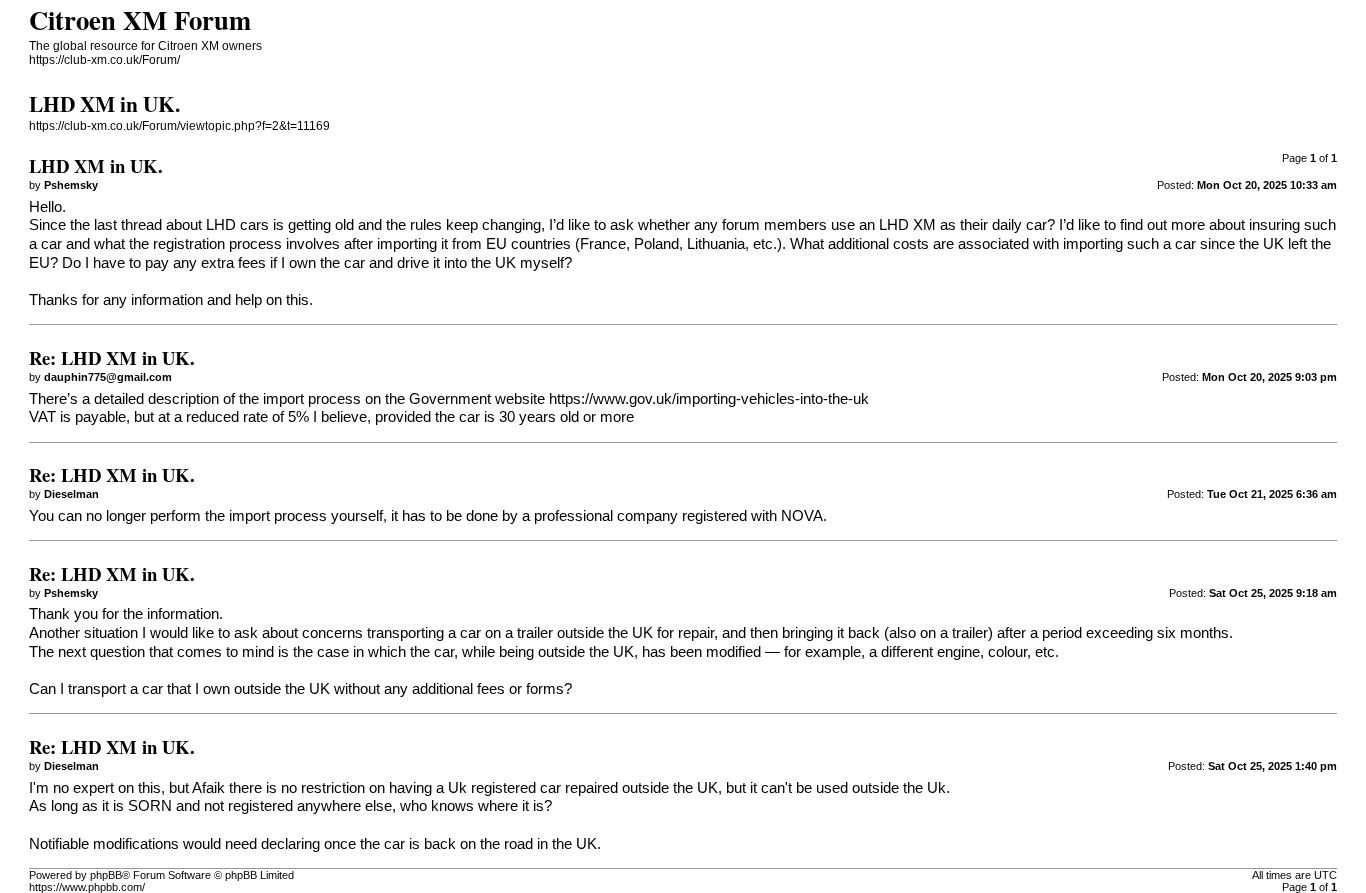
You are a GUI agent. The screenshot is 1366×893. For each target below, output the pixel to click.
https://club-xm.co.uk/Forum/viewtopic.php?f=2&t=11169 (179, 126)
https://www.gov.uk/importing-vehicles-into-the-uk (709, 399)
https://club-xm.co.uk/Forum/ (104, 60)
